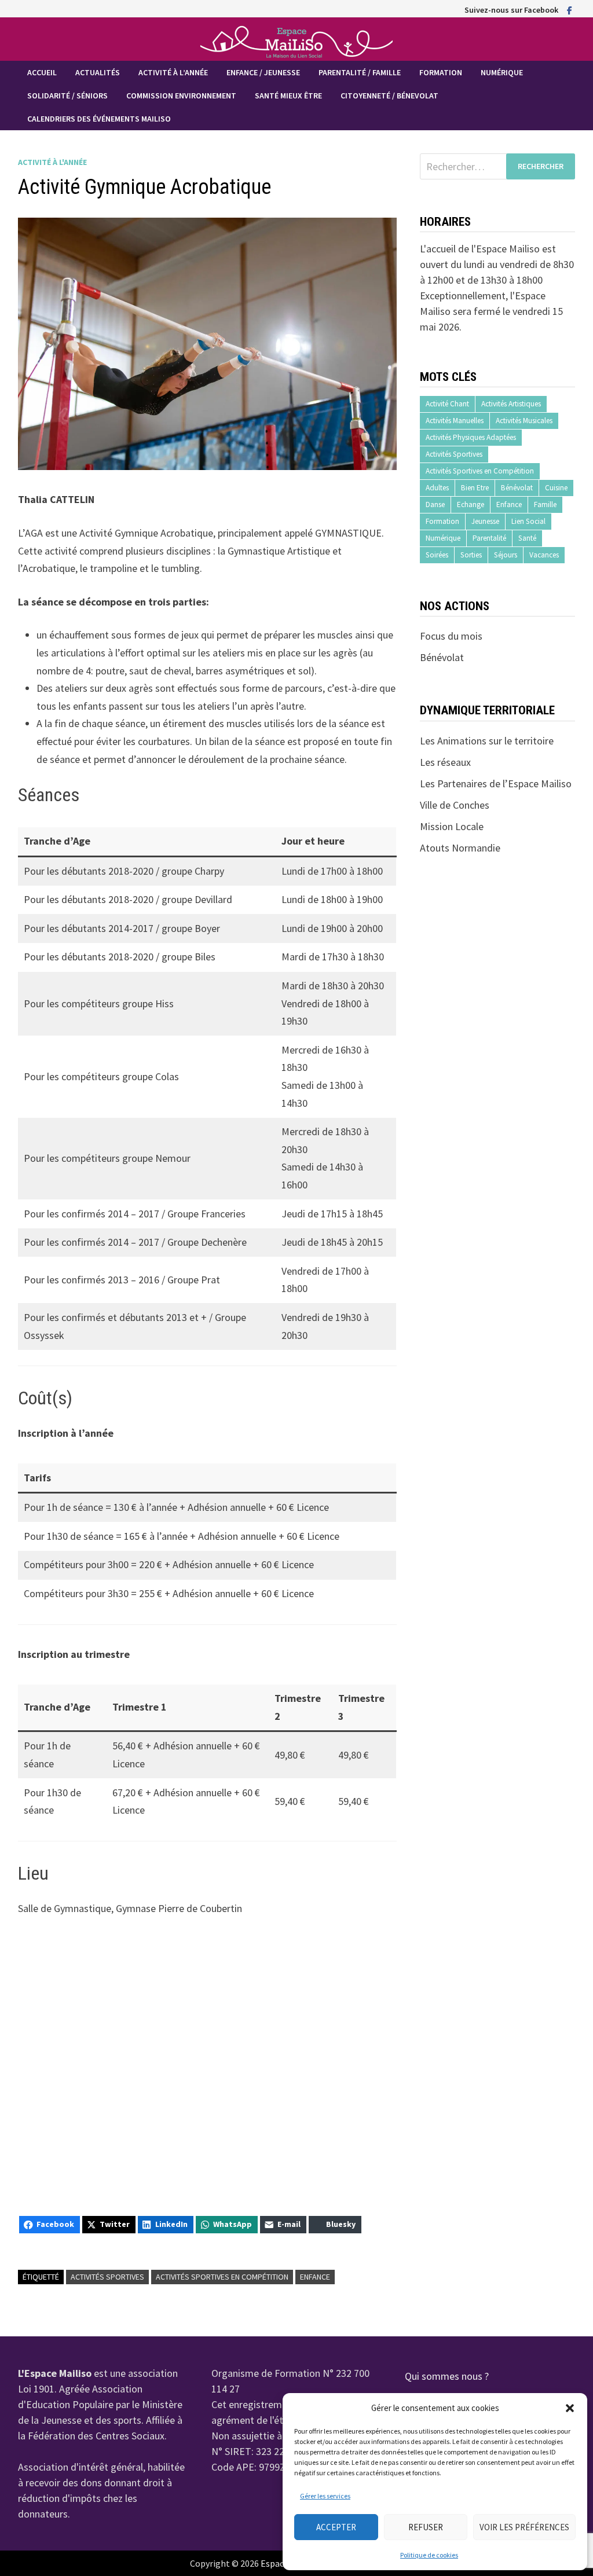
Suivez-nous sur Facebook (511, 10)
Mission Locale (452, 826)
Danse (435, 504)
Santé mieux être (288, 96)
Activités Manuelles (455, 421)
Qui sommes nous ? (447, 2376)
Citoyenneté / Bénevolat (389, 96)
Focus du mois (451, 636)
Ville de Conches (455, 805)
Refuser (426, 2527)
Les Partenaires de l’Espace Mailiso (496, 784)
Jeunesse (485, 521)
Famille (545, 504)
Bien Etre (475, 488)
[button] (570, 2408)
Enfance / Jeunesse (263, 72)
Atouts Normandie (460, 848)
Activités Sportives (107, 2277)
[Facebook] (570, 10)
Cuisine (556, 488)
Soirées (437, 555)
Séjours (506, 555)
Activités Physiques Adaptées (471, 437)
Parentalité (489, 538)
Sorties (471, 555)
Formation (441, 72)
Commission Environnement (181, 96)
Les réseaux (445, 762)
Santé (527, 538)
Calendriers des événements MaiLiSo (99, 119)
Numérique (502, 72)
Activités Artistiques (511, 404)
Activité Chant (447, 404)
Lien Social (528, 521)
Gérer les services (325, 2496)
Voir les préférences (524, 2527)
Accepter (336, 2527)
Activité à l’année (173, 72)
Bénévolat (517, 488)
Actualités (98, 72)
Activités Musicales (524, 421)
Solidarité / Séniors (67, 96)
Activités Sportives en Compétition (222, 2277)
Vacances (544, 555)
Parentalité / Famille (360, 72)
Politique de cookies (429, 2555)
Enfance (315, 2277)
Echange (471, 504)
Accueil (42, 72)
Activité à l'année (52, 162)
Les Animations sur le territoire (487, 741)
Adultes (437, 488)
